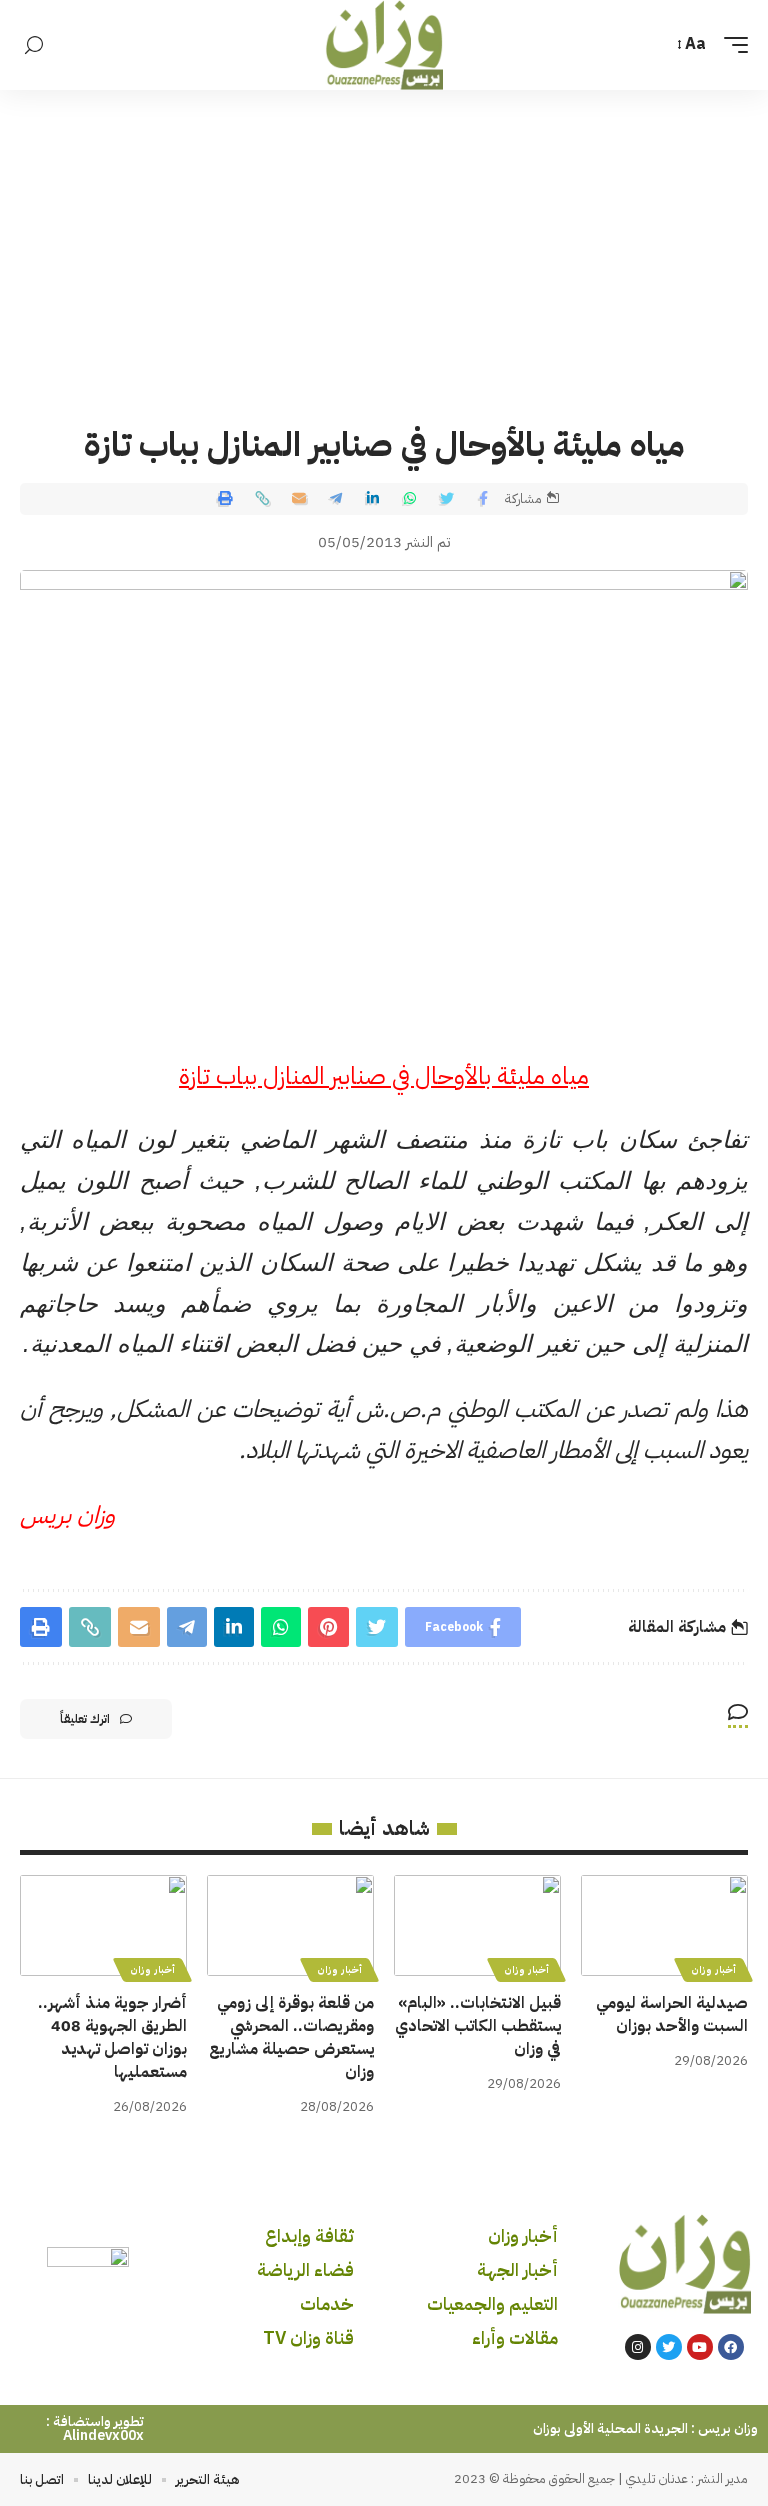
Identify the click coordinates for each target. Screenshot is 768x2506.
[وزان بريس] (384, 45)
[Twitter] (669, 2347)
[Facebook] (731, 2347)
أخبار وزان (713, 1969)
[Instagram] (638, 2347)
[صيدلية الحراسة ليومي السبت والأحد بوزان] (664, 1925)
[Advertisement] (384, 240)
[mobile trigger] (731, 44)
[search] (34, 45)
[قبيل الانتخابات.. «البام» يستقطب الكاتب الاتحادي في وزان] (477, 1925)
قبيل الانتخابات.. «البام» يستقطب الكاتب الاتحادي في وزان (478, 2026)
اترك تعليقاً (85, 1719)
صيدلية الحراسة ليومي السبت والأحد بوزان (672, 2014)
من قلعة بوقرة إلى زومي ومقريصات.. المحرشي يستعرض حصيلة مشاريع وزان (291, 2038)
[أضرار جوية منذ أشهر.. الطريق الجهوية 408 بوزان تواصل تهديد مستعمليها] (103, 1925)
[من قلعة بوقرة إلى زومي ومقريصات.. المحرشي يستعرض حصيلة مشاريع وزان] (290, 1925)
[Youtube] (700, 2347)
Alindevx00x (103, 2435)
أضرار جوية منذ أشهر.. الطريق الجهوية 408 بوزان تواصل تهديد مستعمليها (112, 2038)
